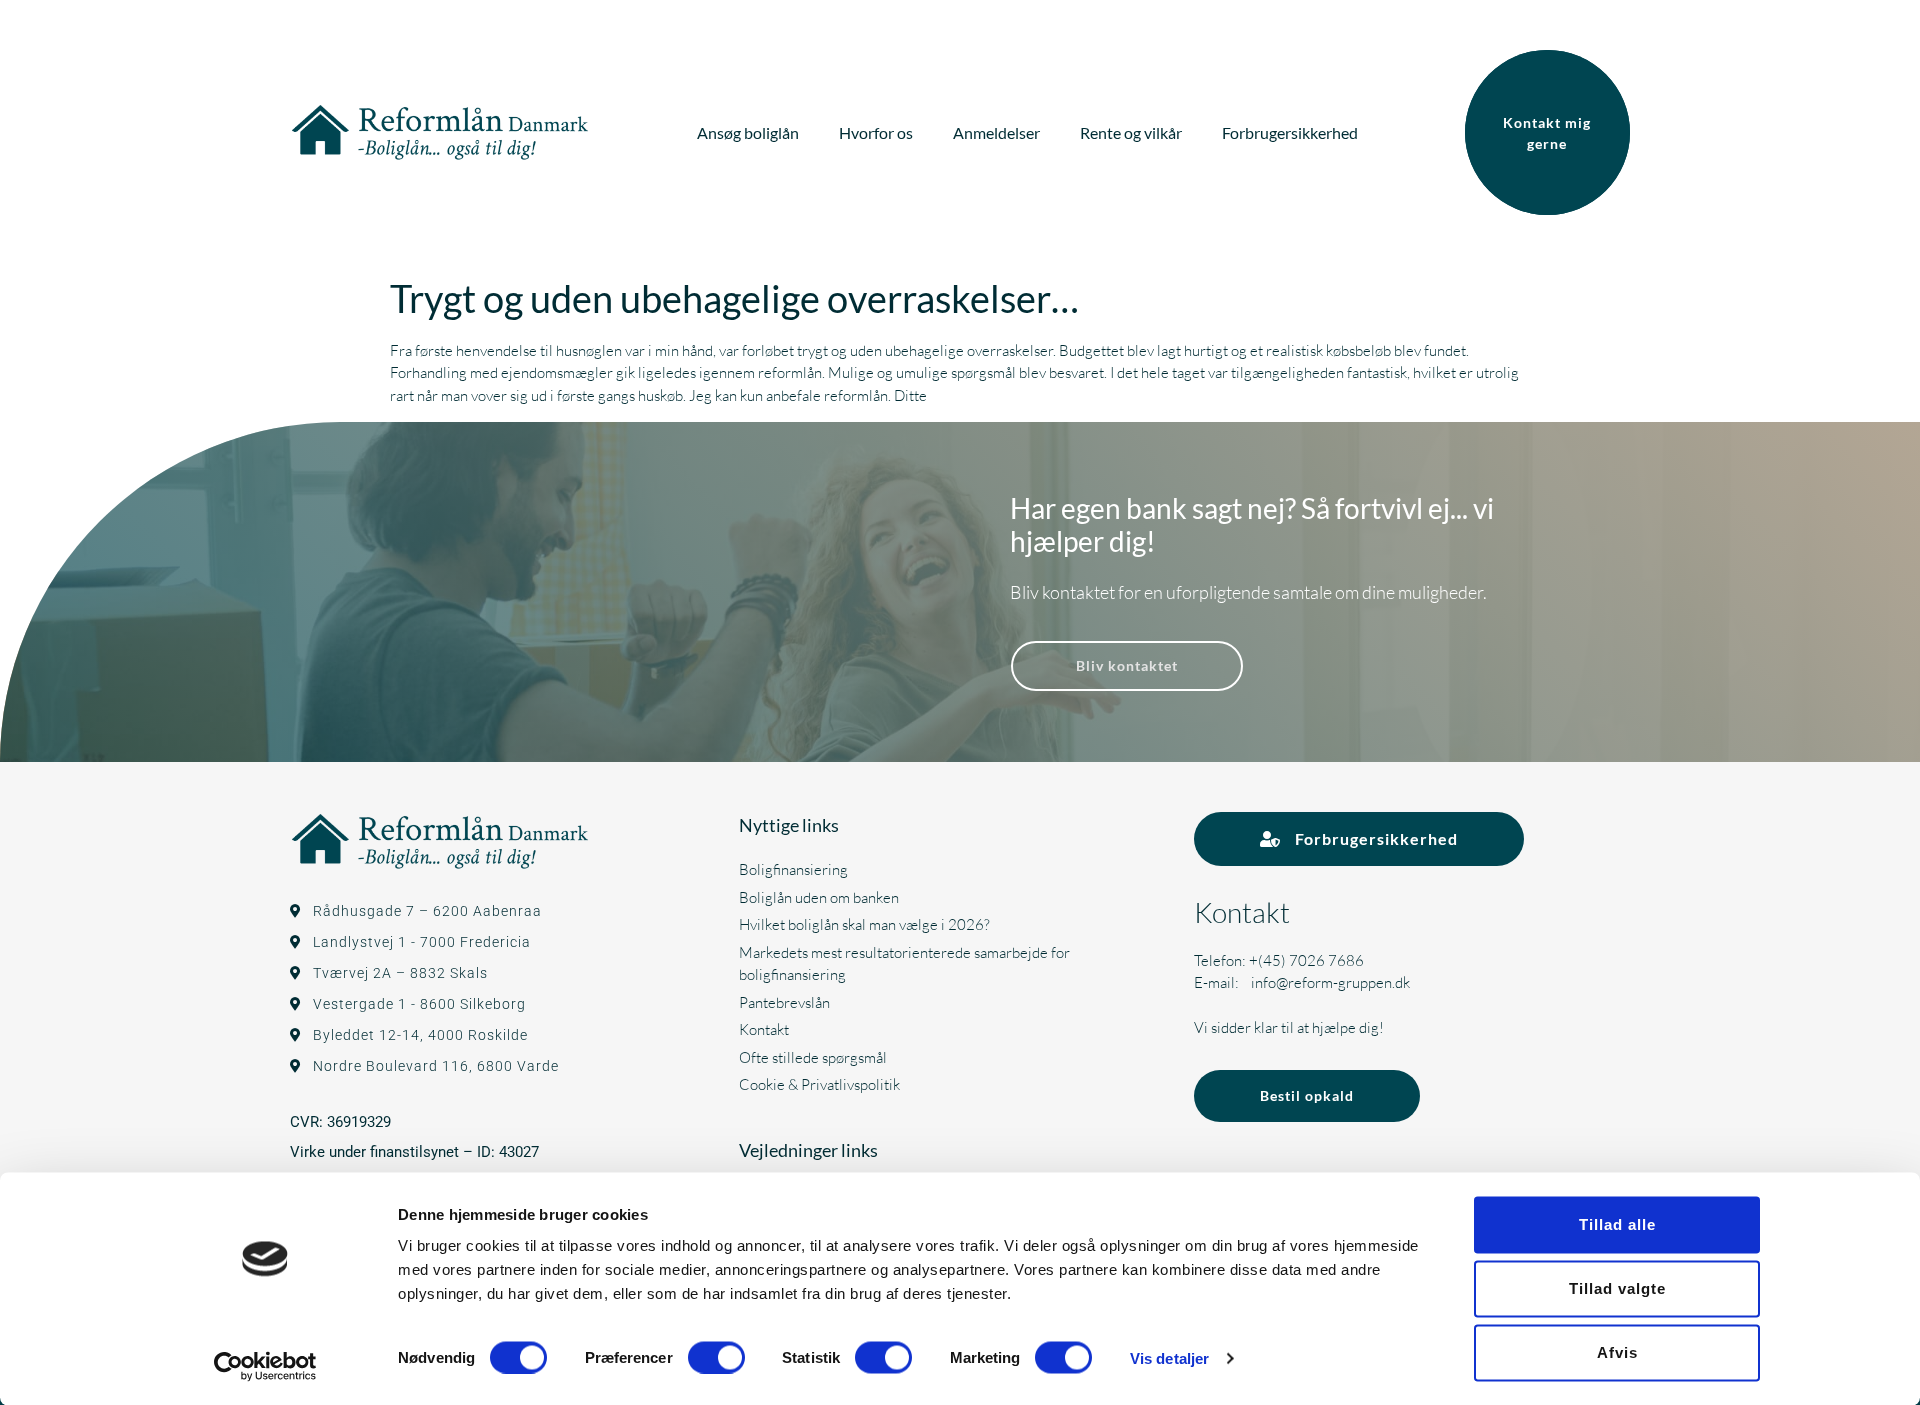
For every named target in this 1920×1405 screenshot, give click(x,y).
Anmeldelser (996, 132)
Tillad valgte (1617, 1288)
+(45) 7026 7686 (1306, 960)
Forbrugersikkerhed (1290, 132)
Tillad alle (1617, 1224)
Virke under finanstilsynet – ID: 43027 (414, 1152)
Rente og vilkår (1131, 132)
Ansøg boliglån (748, 132)
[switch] (716, 1357)
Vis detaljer (1169, 1357)
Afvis (1617, 1352)
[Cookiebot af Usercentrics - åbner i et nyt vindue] (265, 1366)
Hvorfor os (876, 132)
